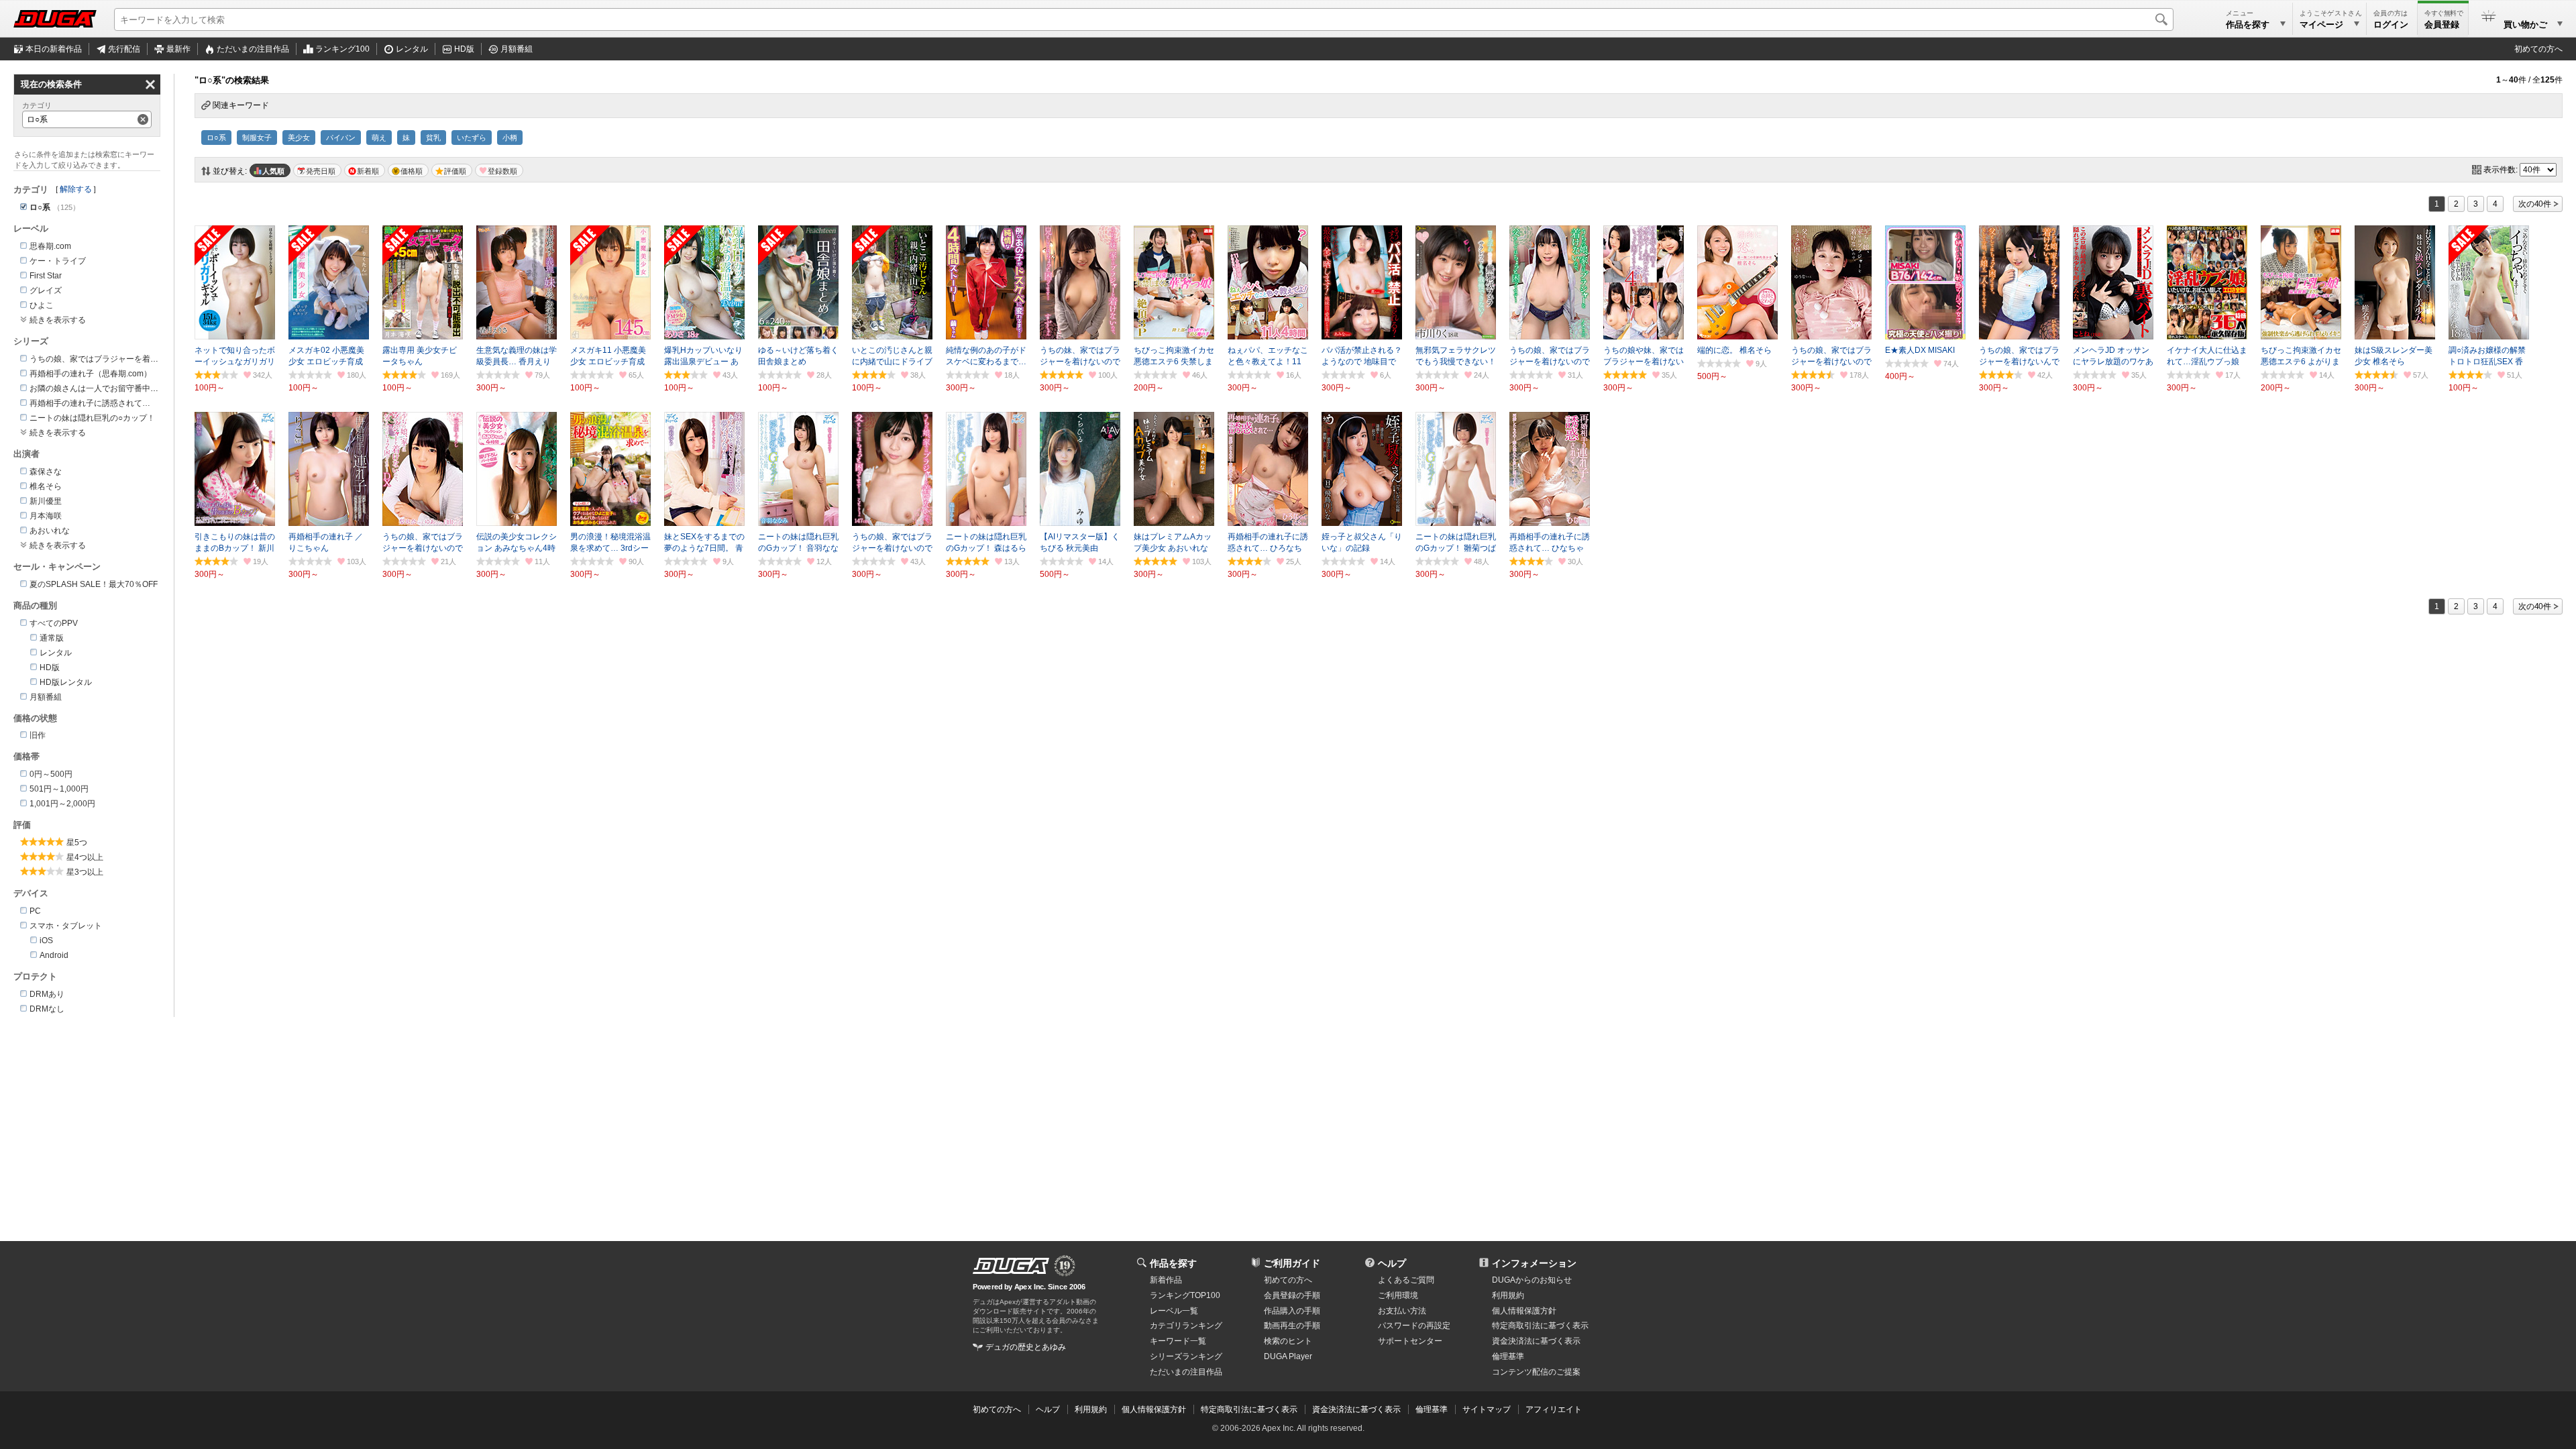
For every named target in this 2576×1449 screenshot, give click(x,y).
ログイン (2391, 24)
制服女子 (257, 138)
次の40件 (2535, 204)
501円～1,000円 (59, 789)
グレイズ (46, 290)
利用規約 (1508, 1295)
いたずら (472, 138)
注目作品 (253, 49)
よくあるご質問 (1406, 1280)
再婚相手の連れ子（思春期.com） (91, 374)
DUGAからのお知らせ (1532, 1280)
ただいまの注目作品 (1186, 1372)
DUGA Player (1288, 1356)
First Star (46, 276)
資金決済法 (1536, 1341)
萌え (379, 138)
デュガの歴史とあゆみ (1026, 1347)
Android (54, 955)
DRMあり (47, 994)
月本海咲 (46, 516)
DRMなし (47, 1009)
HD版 (464, 49)
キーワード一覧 (1178, 1341)
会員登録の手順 (1292, 1295)
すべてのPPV (54, 623)
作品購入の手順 (1292, 1311)
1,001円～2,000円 (62, 804)
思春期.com (50, 246)
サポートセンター (1410, 1341)
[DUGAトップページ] (55, 19)
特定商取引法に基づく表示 (1249, 1409)
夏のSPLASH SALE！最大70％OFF (94, 584)
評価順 (455, 171)
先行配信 (124, 49)
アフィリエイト (1554, 1409)
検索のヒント (1288, 1341)
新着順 (368, 171)
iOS (46, 941)
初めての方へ (2538, 49)
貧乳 (433, 138)
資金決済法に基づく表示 (1356, 1409)
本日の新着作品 (54, 49)
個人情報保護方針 (1524, 1311)
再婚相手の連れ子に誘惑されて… (90, 403)
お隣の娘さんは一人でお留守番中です (98, 388)
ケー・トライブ (58, 261)
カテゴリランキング (1186, 1326)
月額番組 (517, 49)
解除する (76, 189)
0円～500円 (51, 774)
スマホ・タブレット (66, 926)
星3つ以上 (85, 872)
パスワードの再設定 (1414, 1326)
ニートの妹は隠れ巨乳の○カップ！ (92, 418)
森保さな (46, 472)
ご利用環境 (1398, 1295)
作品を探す (1173, 1263)
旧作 (38, 735)
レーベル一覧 (1174, 1311)
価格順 (412, 171)
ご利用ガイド (1292, 1263)
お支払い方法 (1402, 1311)
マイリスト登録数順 (499, 170)
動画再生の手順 (1292, 1326)
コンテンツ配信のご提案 (1536, 1372)
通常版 (52, 638)
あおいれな (50, 531)
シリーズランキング (1186, 1356)
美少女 (299, 138)
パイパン (341, 138)
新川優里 (46, 501)
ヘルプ (1392, 1263)
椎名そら (46, 486)
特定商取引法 (1540, 1326)
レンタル (412, 49)
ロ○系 (216, 138)
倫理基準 (1508, 1356)
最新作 (178, 49)
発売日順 (321, 171)
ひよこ (42, 305)
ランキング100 (342, 49)
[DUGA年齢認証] (1011, 1266)
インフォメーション (1534, 1263)
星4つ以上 (85, 857)
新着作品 (1166, 1280)
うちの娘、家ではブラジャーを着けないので (110, 359)
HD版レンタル (66, 682)
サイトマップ (1487, 1409)
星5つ (77, 843)
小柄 (510, 138)
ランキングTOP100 (1185, 1295)
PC (35, 911)
